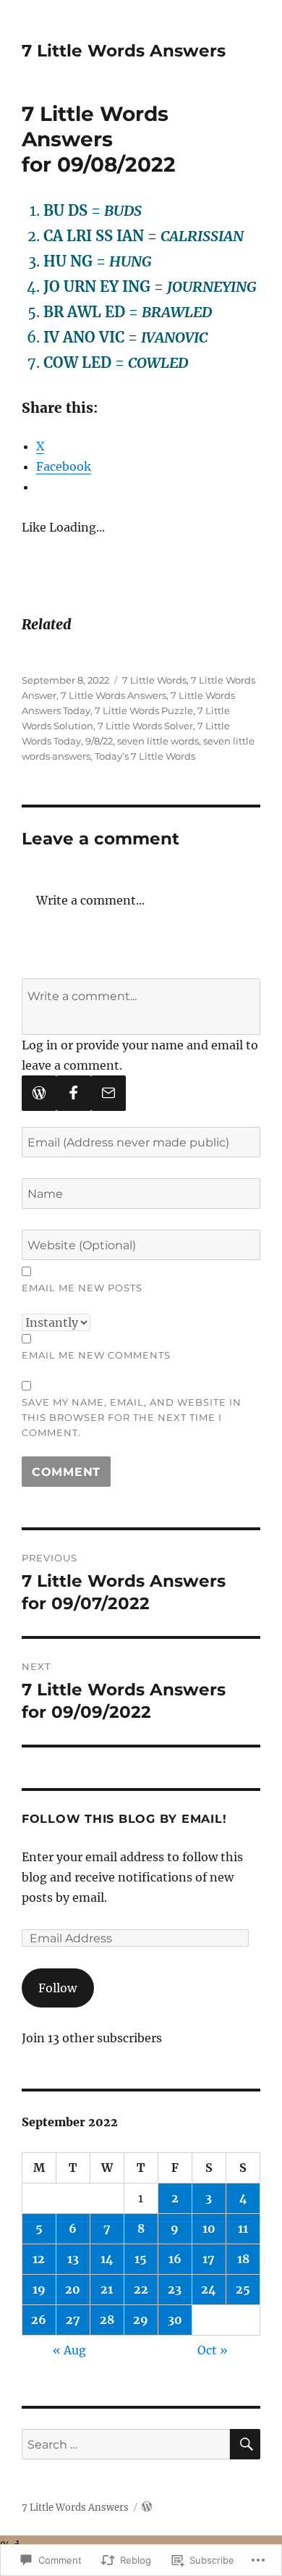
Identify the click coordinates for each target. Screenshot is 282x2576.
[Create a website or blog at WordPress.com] (147, 2508)
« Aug (69, 2350)
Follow (57, 1988)
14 (107, 2259)
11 (243, 2228)
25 (243, 2289)
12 (39, 2259)
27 (73, 2320)
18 (243, 2259)
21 (107, 2289)
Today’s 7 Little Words (145, 756)
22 (141, 2289)
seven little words (158, 741)
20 (73, 2289)
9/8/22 (99, 741)
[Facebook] (74, 1093)
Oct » (213, 2350)
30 (175, 2320)
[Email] (108, 1093)
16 (175, 2259)
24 (209, 2289)
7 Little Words (154, 680)
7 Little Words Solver (145, 726)
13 (73, 2259)
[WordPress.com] (39, 1093)
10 (209, 2228)
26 (39, 2320)
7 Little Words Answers (124, 51)
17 (209, 2259)
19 (39, 2289)
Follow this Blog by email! (124, 1819)
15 (141, 2259)
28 (107, 2320)
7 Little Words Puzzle (144, 710)
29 (141, 2320)
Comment (66, 1472)
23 (175, 2289)
